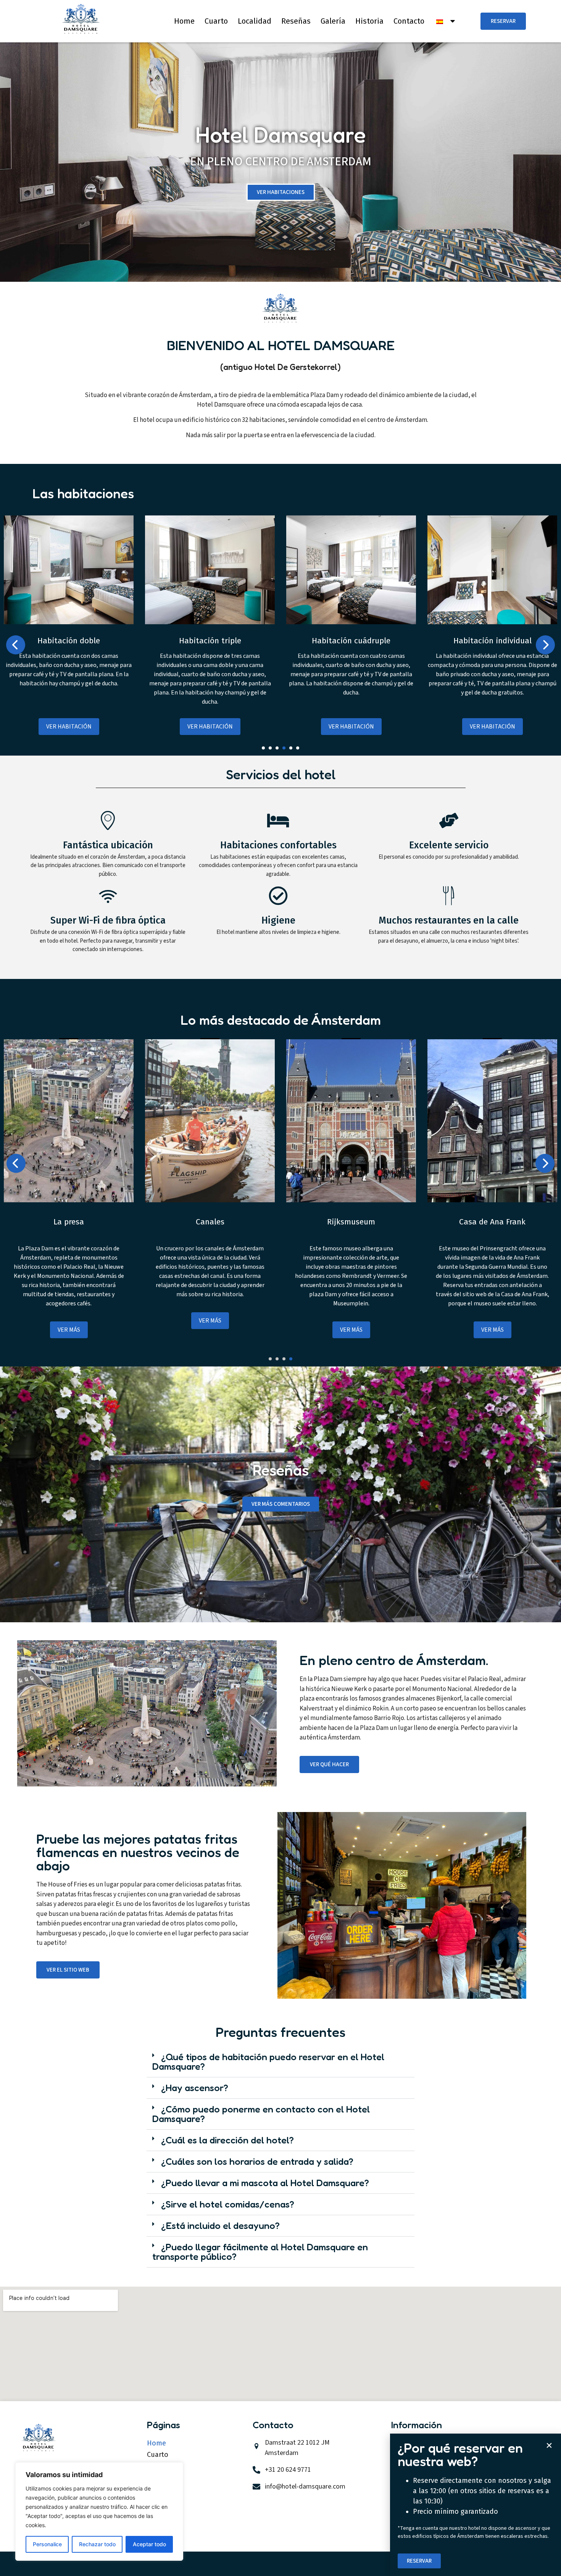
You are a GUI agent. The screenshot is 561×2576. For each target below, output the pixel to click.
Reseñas (296, 21)
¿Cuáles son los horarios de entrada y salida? (257, 2161)
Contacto (409, 21)
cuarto (216, 21)
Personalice (47, 2544)
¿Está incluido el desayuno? (220, 2226)
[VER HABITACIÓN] (69, 622)
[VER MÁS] (69, 1200)
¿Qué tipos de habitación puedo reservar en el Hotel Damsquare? (268, 2062)
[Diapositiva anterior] (16, 645)
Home (184, 21)
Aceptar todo (149, 2544)
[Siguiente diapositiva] (545, 645)
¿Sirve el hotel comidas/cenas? (228, 2204)
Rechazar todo (97, 2544)
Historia (369, 21)
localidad (255, 21)
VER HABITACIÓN (69, 727)
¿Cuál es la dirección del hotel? (227, 2140)
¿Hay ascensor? (195, 2088)
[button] (263, 748)
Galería (333, 21)
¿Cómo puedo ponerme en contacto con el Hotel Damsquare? (261, 2114)
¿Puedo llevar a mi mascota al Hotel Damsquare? (265, 2183)
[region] (99, 2511)
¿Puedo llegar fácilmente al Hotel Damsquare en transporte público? (260, 2252)
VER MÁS (69, 1330)
